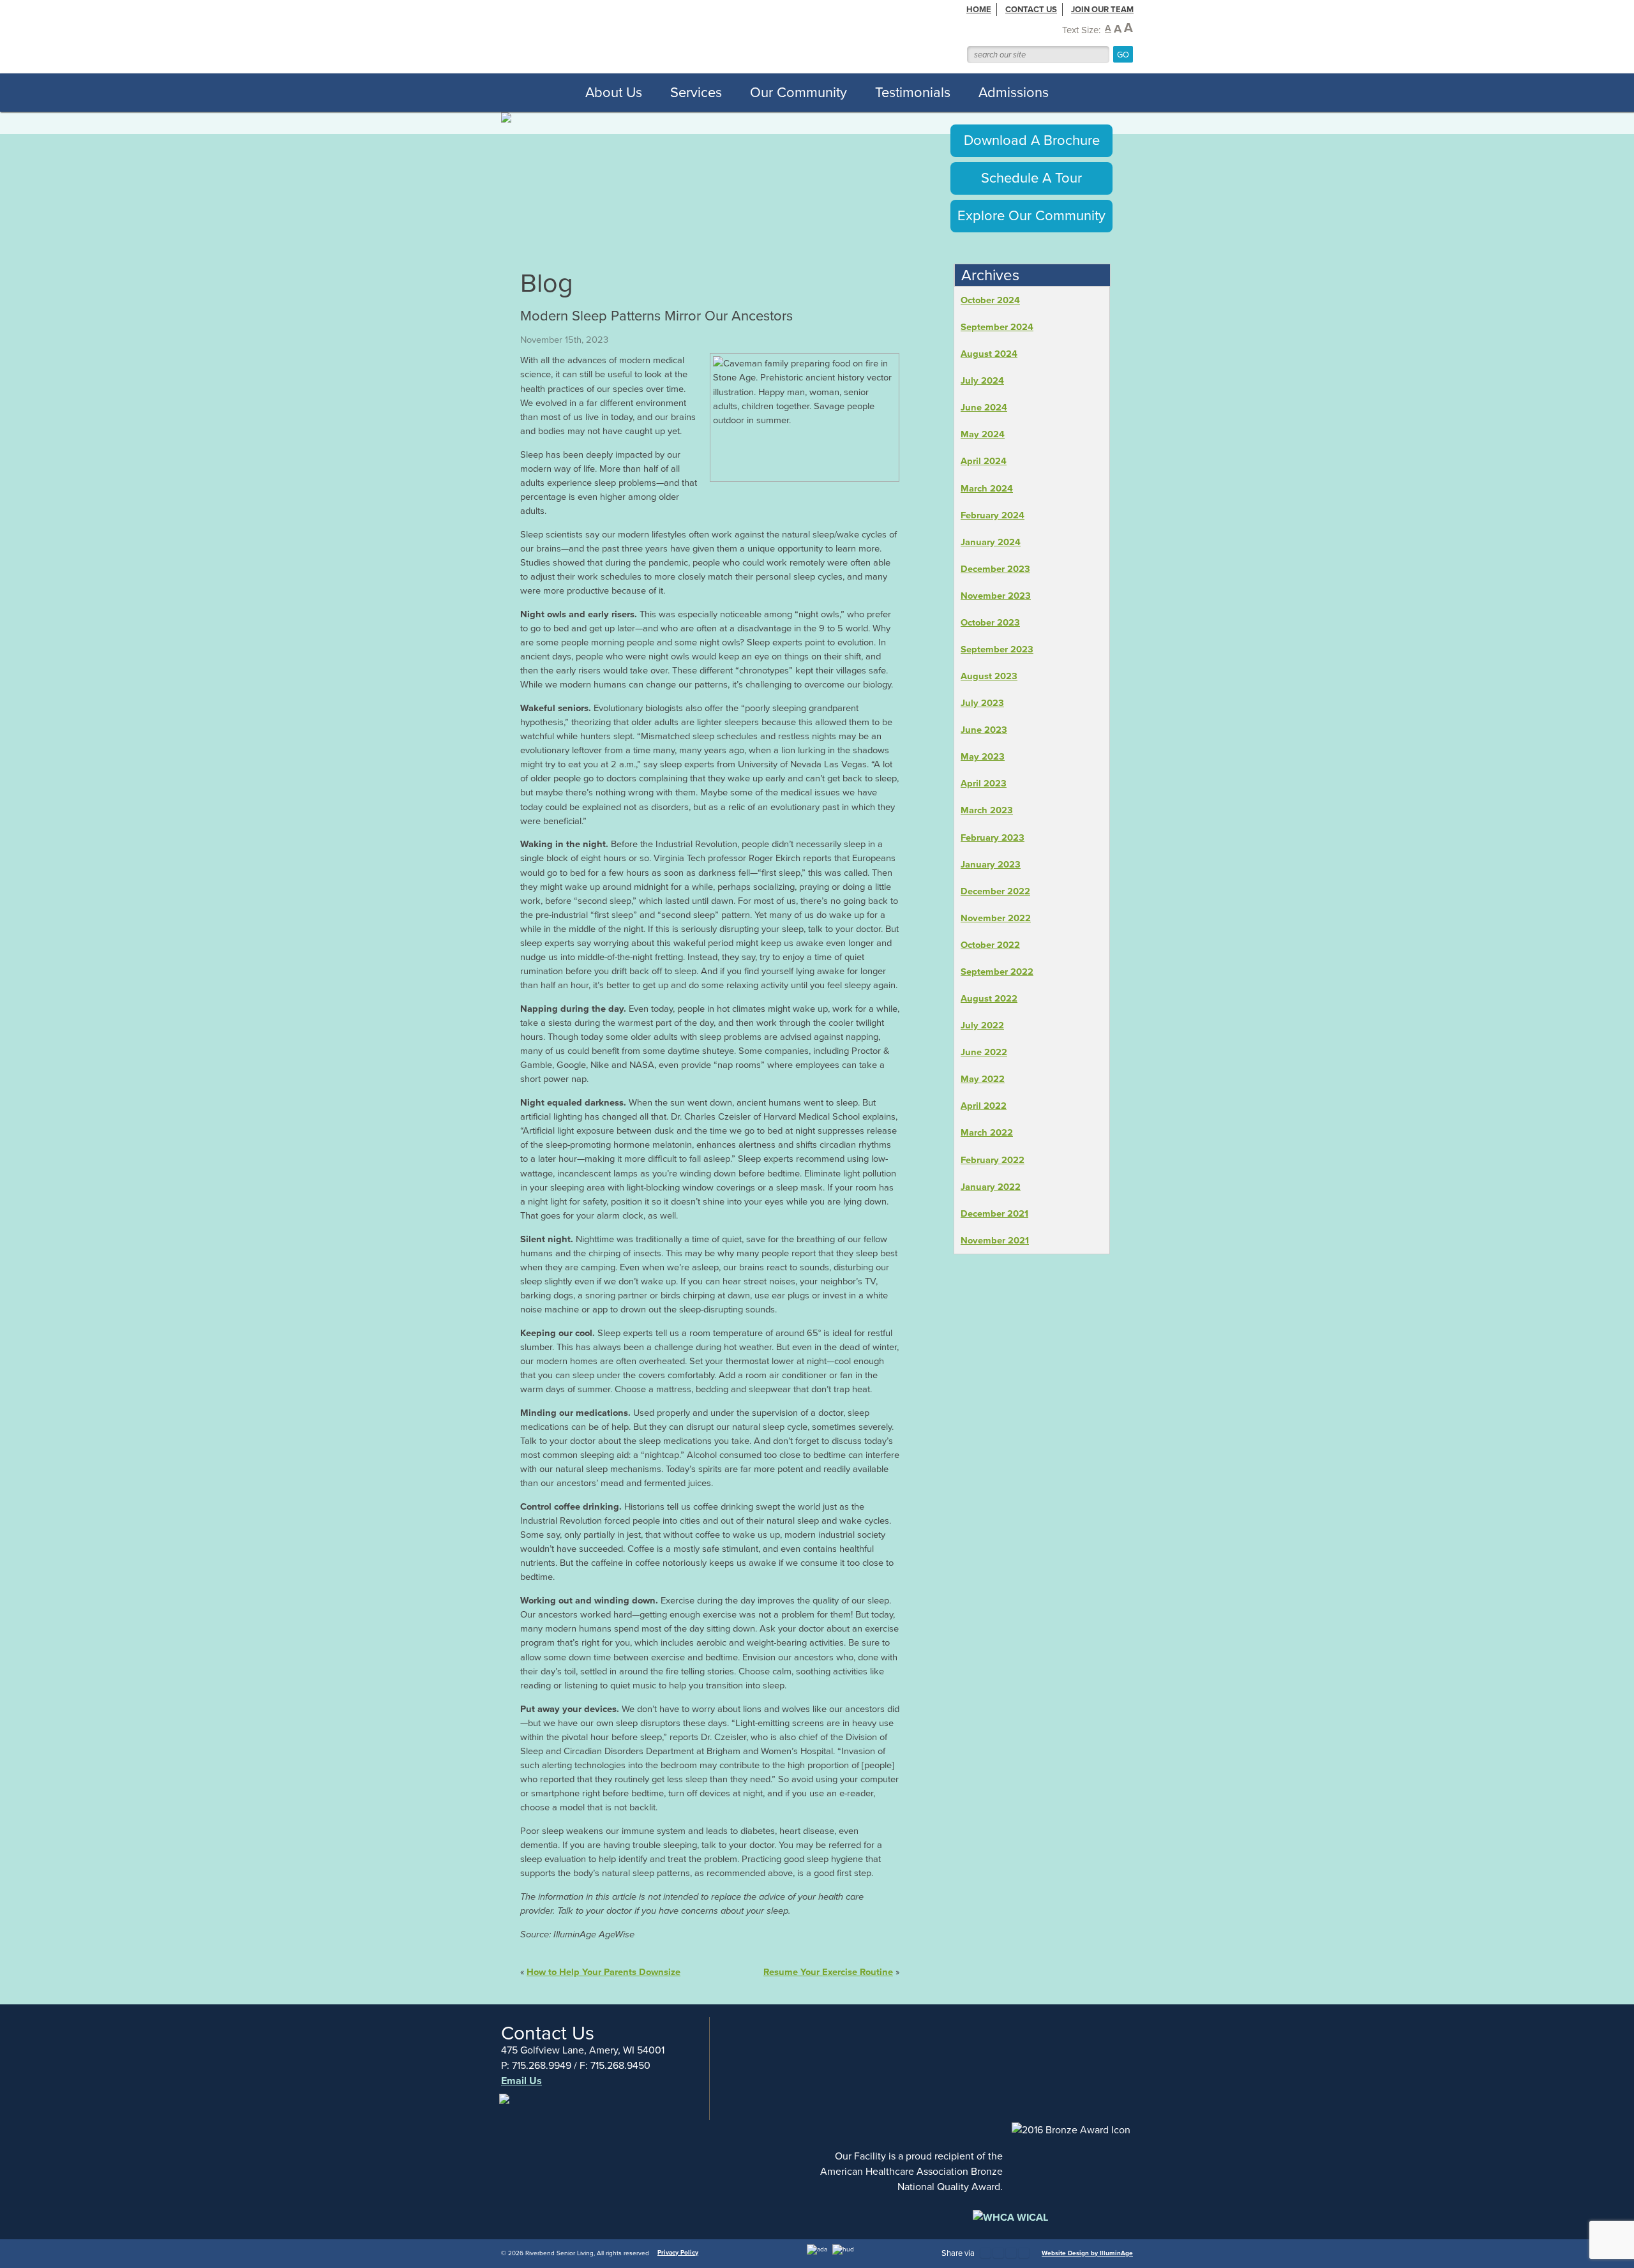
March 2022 (987, 1132)
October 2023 (990, 622)
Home (979, 9)
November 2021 (995, 1240)
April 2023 (984, 783)
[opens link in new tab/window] (505, 2106)
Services (696, 92)
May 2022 (983, 1079)
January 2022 (991, 1187)
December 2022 (995, 891)
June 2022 (984, 1052)
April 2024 (984, 461)
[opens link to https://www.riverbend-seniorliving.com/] (688, 36)
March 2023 (987, 810)
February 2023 (993, 837)
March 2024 (987, 488)
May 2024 (983, 434)
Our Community (798, 92)
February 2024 (993, 515)
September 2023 (997, 649)
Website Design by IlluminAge (1087, 2253)
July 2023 (982, 703)
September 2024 (997, 327)
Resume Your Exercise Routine (828, 1972)
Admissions (1014, 92)
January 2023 (991, 864)
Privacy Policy (678, 2252)
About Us (614, 92)
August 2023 (989, 676)
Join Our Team (1102, 9)
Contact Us (1031, 9)
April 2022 (984, 1106)
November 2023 (996, 596)
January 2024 (991, 542)
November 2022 (996, 918)
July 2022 (982, 1025)
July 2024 (982, 380)
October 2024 (990, 300)
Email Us (521, 2081)
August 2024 (989, 354)
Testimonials (913, 92)
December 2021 (994, 1213)
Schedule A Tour (1031, 178)
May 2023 (983, 756)
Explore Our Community (1031, 215)
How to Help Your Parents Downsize (603, 1972)
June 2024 (984, 407)
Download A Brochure (1032, 140)
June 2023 (984, 730)
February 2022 (993, 1160)
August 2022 (989, 998)
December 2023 (995, 569)
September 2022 (997, 972)
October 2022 (990, 945)
